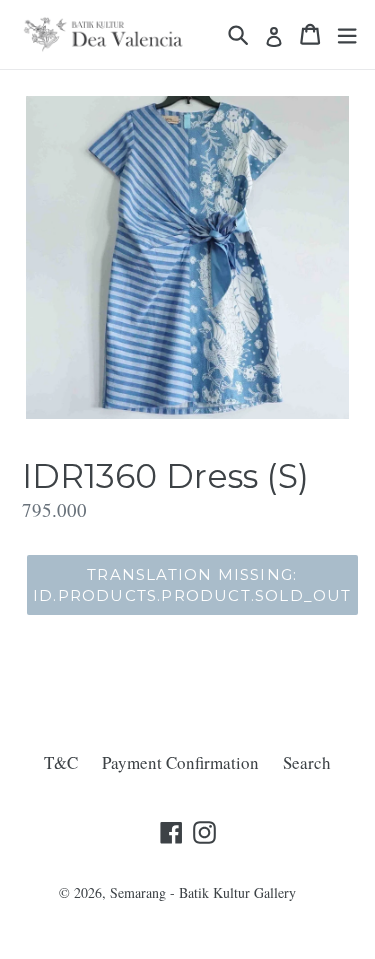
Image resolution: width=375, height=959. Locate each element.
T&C (61, 762)
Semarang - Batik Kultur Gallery (203, 892)
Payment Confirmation (180, 762)
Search (307, 762)
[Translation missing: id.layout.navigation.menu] (347, 34)
